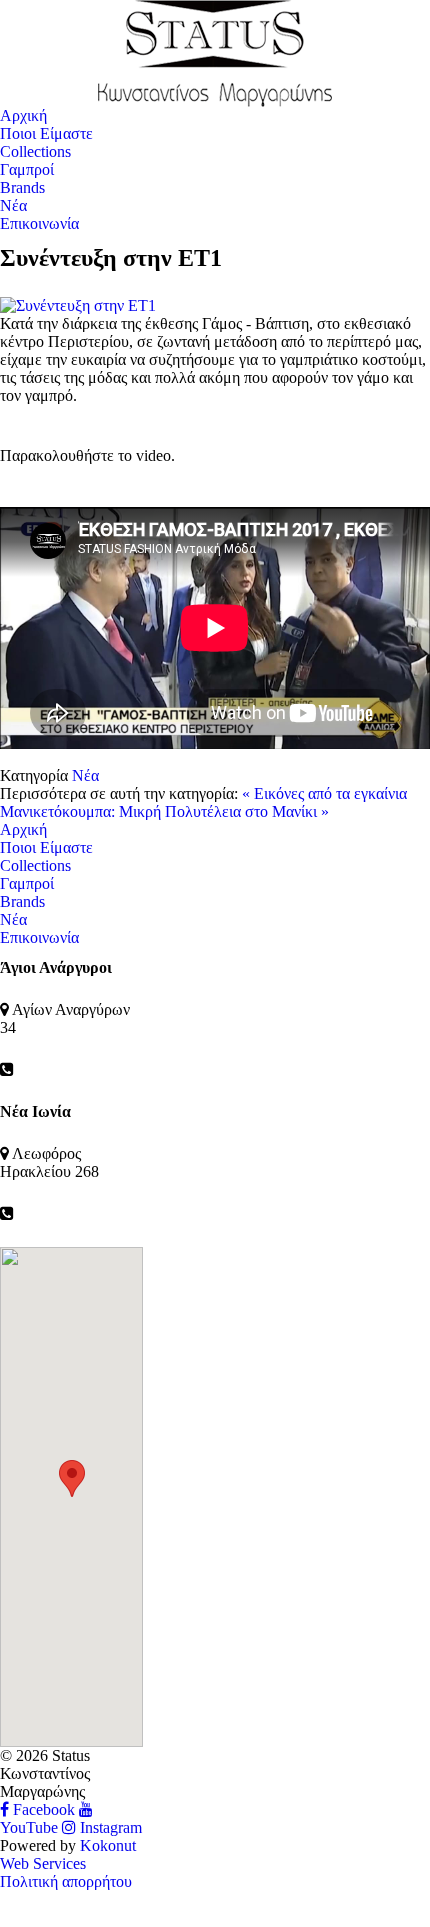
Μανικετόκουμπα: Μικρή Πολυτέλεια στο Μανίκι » (164, 811)
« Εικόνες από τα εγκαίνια (324, 793)
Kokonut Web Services (68, 1854)
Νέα (85, 775)
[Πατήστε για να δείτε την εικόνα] (215, 304)
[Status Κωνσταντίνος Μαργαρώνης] (215, 51)
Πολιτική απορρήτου (66, 1881)
